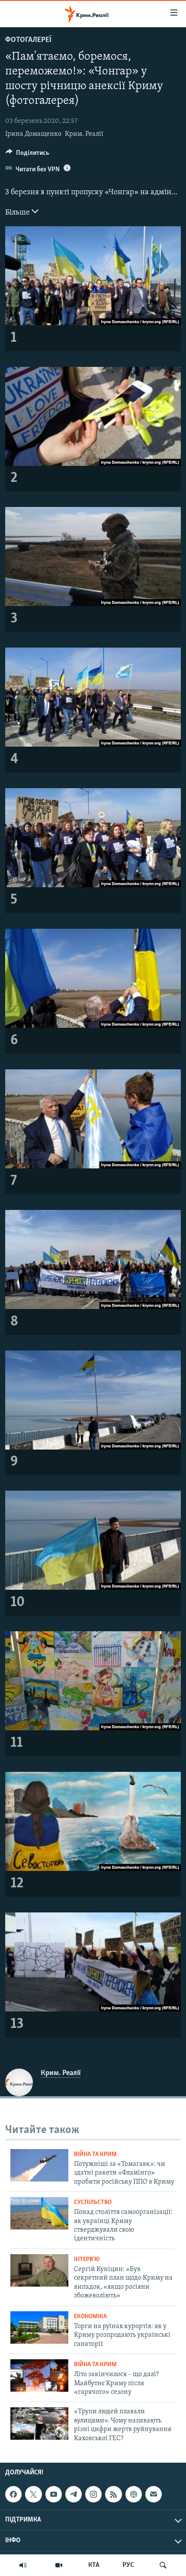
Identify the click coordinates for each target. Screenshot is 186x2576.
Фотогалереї (28, 40)
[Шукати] (163, 2565)
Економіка (90, 2317)
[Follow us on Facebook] (13, 2494)
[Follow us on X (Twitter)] (33, 2494)
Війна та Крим (95, 2154)
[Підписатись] (154, 2494)
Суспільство (93, 2202)
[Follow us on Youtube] (54, 2494)
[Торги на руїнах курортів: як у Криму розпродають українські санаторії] (39, 2327)
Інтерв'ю (87, 2260)
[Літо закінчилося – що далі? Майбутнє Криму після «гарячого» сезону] (39, 2376)
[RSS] (113, 2494)
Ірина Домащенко (33, 134)
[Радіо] (23, 2565)
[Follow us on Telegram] (74, 2494)
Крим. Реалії (84, 134)
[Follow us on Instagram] (93, 2494)
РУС (128, 2565)
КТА (94, 2565)
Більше (18, 213)
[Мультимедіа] (59, 2565)
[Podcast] (134, 2494)
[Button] (27, 155)
